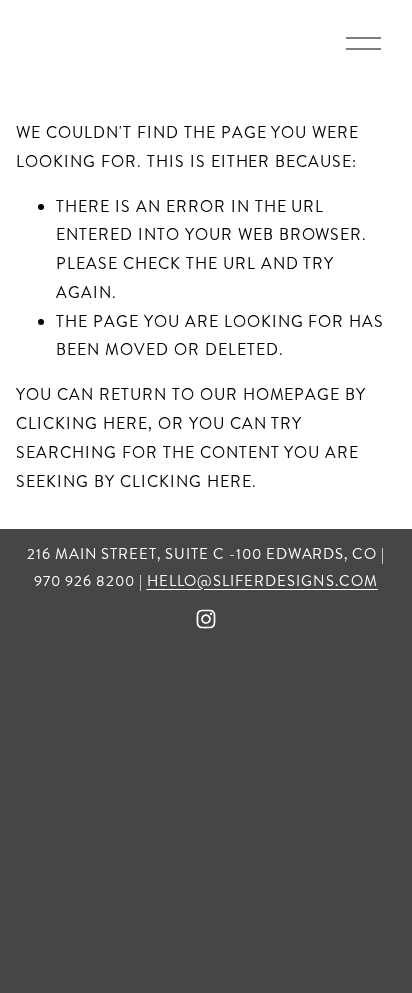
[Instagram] (206, 619)
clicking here (81, 423)
